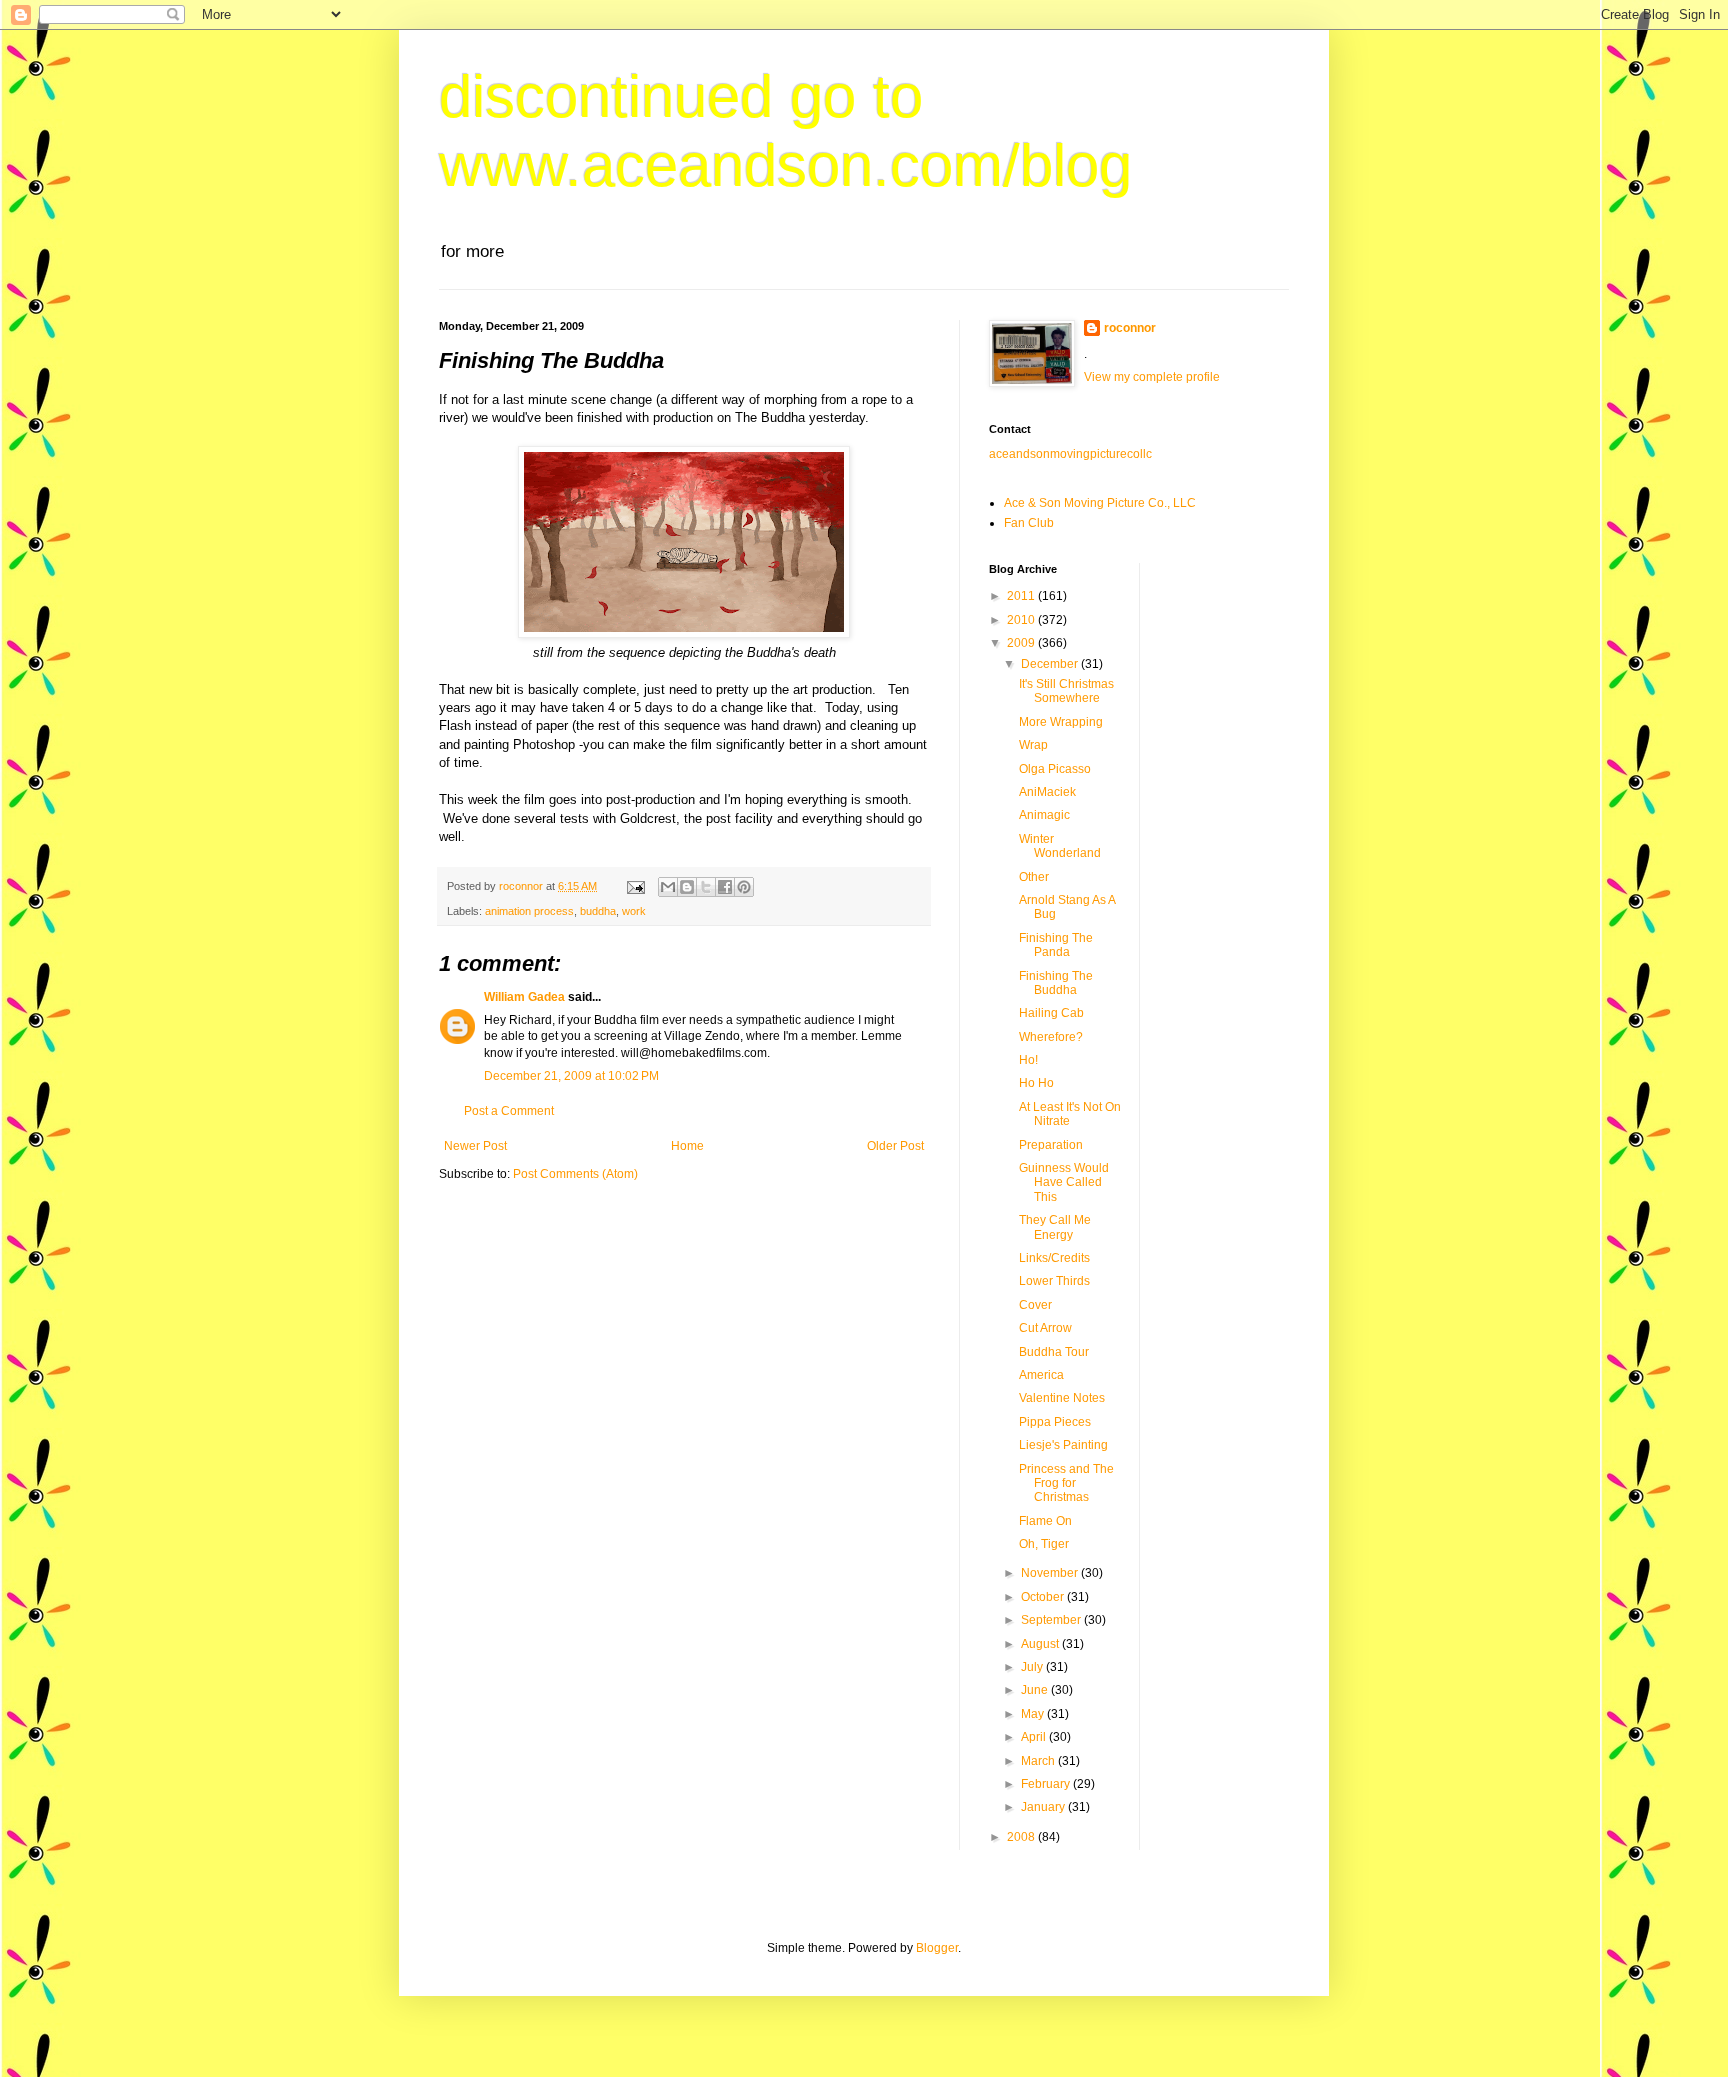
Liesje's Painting (1063, 1445)
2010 (1022, 620)
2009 (1022, 643)
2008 (1022, 1837)
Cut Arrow (1045, 1328)
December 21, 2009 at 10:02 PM (571, 1076)
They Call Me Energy (1055, 1227)
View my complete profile (1152, 377)
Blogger (937, 1948)
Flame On (1045, 1521)
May (1034, 1714)
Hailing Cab (1051, 1013)
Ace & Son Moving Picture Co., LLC (1100, 503)
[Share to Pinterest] (744, 887)
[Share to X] (706, 887)
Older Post (895, 1146)
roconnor (1130, 328)
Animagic (1044, 815)
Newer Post (475, 1146)
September (1052, 1620)
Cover (1035, 1305)
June (1036, 1690)
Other (1034, 877)
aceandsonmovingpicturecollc (1070, 454)
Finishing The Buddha (1056, 983)
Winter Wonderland (1060, 846)
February (1047, 1784)
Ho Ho (1036, 1083)
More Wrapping (1061, 722)
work (634, 911)
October (1044, 1597)
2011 (1022, 596)
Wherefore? (1051, 1037)
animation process (529, 911)
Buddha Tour (1054, 1352)
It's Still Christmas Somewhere (1066, 691)
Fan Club (1029, 523)
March (1039, 1761)
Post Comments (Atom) (575, 1174)
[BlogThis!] (687, 887)
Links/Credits (1054, 1258)
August (1041, 1644)
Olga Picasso (1055, 769)
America (1041, 1375)
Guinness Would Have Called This (1064, 1182)
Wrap (1033, 745)
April (1035, 1737)
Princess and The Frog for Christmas (1066, 1483)
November (1051, 1573)
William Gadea (524, 997)
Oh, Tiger (1044, 1544)
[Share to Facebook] (725, 887)
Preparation (1051, 1145)
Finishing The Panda (1056, 945)
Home (687, 1146)
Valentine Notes (1062, 1398)
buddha (598, 911)
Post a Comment (509, 1111)
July (1033, 1667)
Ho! (1028, 1060)
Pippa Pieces (1055, 1422)
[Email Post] (635, 886)
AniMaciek (1047, 792)
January (1044, 1807)
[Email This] (668, 887)
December (1051, 664)
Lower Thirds (1054, 1281)
